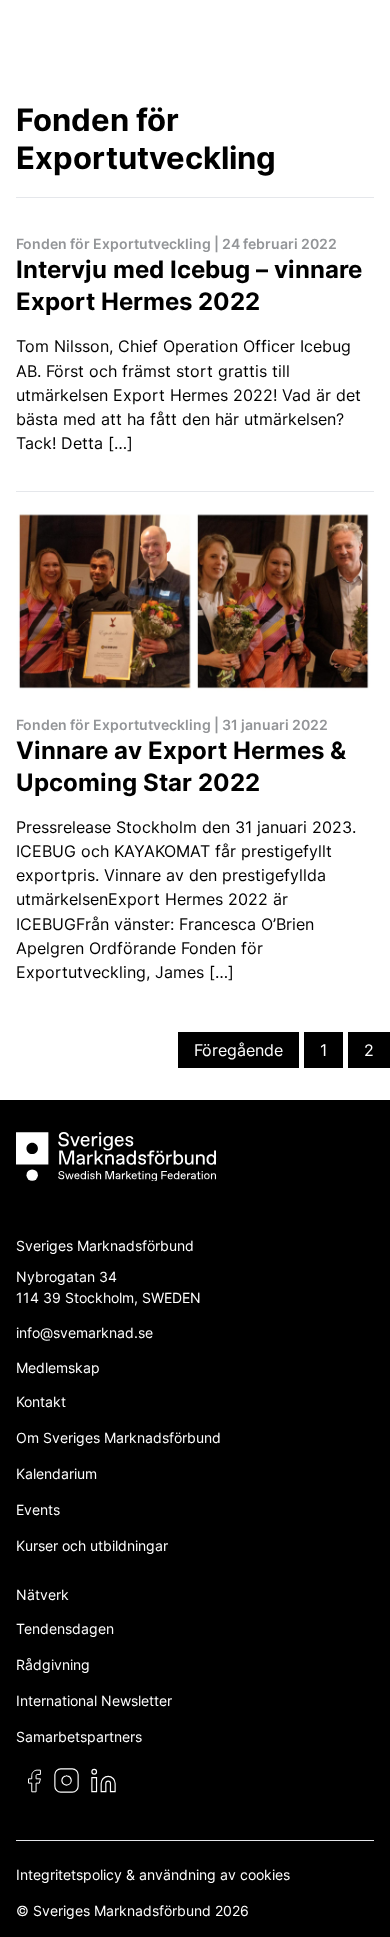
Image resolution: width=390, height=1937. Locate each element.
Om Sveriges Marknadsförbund (118, 1437)
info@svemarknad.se (84, 1332)
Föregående (238, 1050)
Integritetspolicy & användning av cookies (153, 1874)
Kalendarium (56, 1473)
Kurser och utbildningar (92, 1545)
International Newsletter (94, 1700)
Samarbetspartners (79, 1736)
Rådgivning (53, 1664)
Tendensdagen (65, 1628)
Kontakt (41, 1401)
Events (38, 1509)
